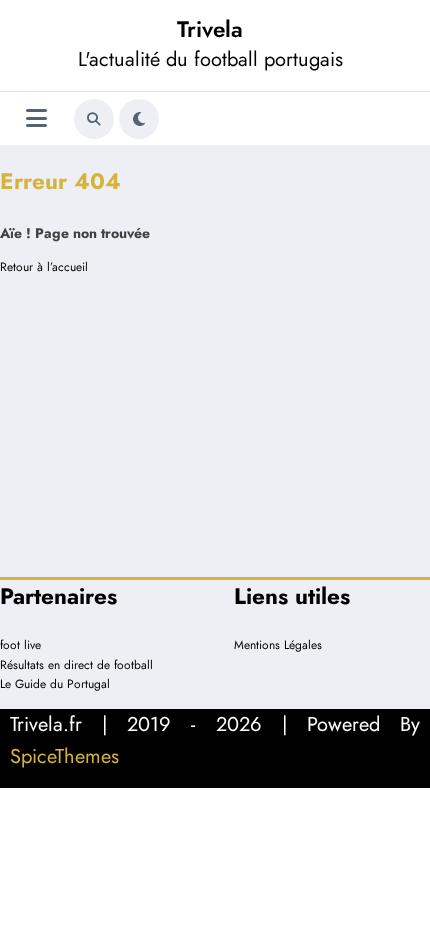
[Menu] (36, 118)
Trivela (210, 29)
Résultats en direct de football (76, 665)
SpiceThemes (64, 756)
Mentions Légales (278, 645)
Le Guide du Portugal (55, 684)
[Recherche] (94, 119)
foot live (20, 645)
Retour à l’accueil (44, 267)
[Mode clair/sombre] (139, 119)
